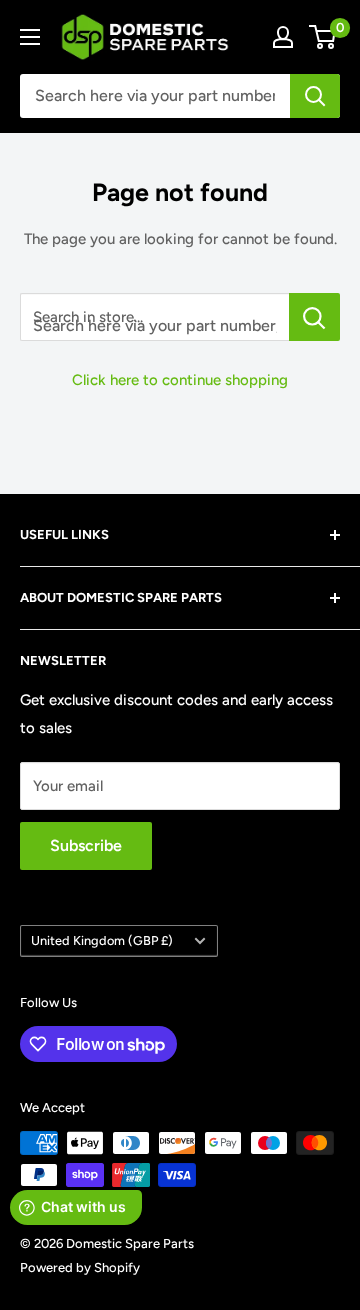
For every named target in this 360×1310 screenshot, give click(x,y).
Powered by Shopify (80, 1267)
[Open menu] (30, 37)
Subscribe (86, 845)
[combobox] (155, 96)
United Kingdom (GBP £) (102, 940)
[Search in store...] (314, 317)
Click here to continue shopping (180, 380)
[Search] (315, 96)
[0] (323, 37)
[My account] (283, 37)
